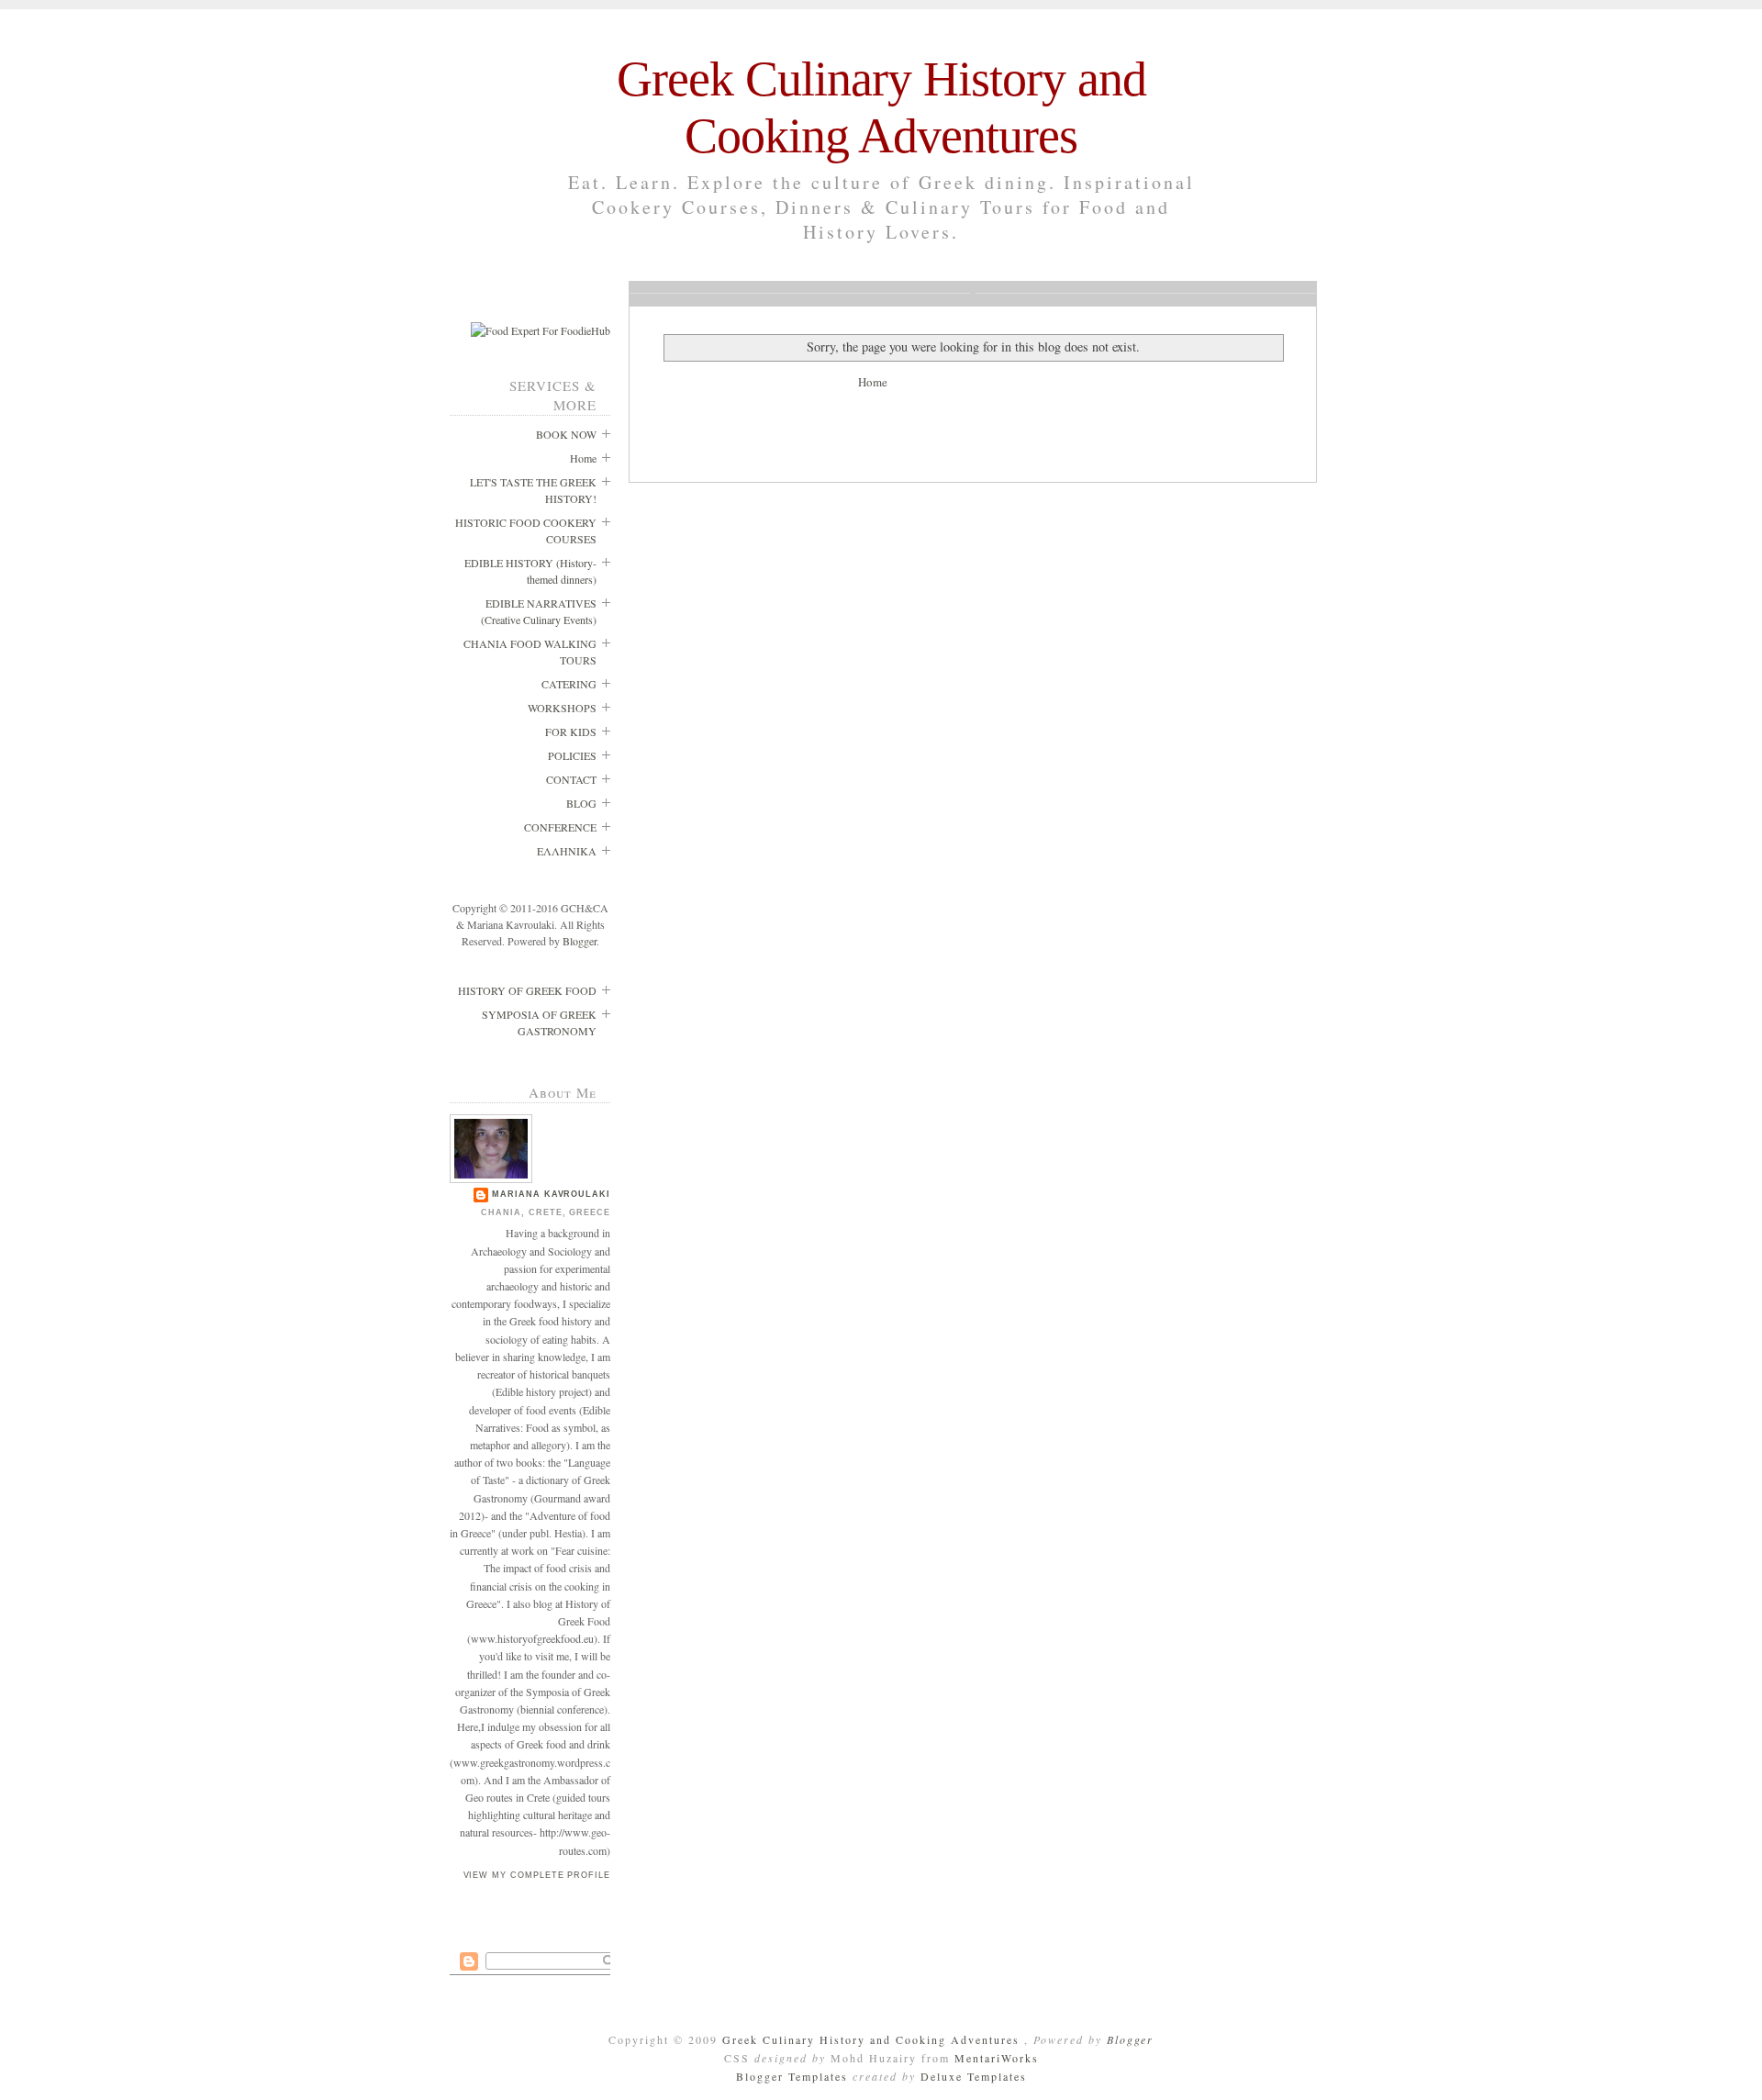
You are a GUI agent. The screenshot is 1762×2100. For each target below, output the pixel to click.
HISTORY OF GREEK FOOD (527, 990)
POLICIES (572, 755)
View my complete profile (537, 1875)
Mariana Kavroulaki (551, 1194)
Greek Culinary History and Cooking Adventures (873, 2039)
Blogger (580, 941)
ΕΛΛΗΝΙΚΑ (567, 851)
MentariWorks (997, 2058)
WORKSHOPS (562, 708)
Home (583, 458)
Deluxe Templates (974, 2076)
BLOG (581, 803)
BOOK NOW (566, 434)
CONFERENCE (560, 827)
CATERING (569, 684)
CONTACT (571, 779)
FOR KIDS (571, 732)
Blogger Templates (794, 2076)
